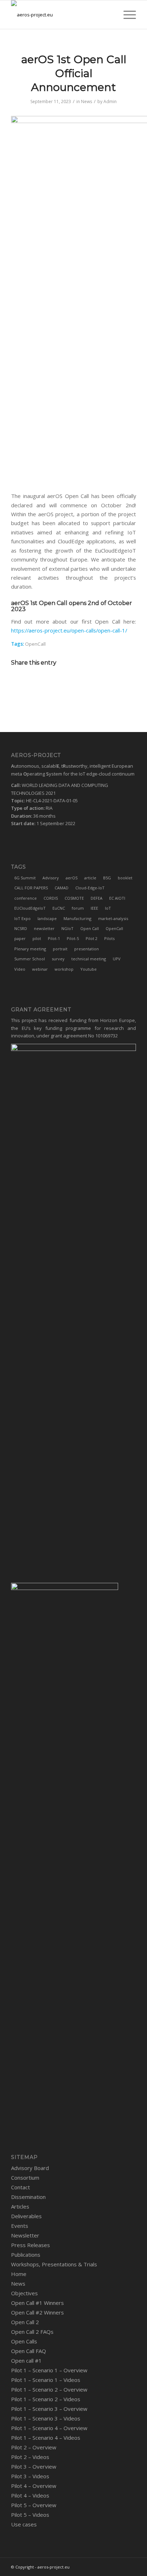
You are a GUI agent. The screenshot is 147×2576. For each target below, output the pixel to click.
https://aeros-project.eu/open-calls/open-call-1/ (69, 630)
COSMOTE (74, 898)
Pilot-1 (54, 938)
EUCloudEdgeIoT (30, 908)
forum (78, 908)
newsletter (44, 928)
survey (58, 959)
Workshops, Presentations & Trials (54, 2264)
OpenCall (35, 644)
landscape (47, 918)
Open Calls (24, 2341)
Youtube (88, 969)
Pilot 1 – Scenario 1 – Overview (49, 2370)
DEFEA (97, 898)
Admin (110, 101)
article (90, 878)
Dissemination (28, 2197)
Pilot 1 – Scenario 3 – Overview (49, 2409)
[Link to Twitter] (88, 2567)
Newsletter (25, 2235)
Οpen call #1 (26, 2361)
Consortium (25, 2178)
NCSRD (21, 928)
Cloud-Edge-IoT (90, 888)
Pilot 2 (92, 938)
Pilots (109, 938)
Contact (21, 2187)
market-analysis (113, 918)
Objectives (24, 2293)
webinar (40, 969)
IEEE (94, 908)
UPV (117, 959)
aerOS (72, 878)
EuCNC (59, 908)
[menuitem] (109, 15)
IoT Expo (22, 918)
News (87, 101)
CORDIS (51, 898)
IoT (108, 908)
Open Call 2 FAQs (32, 2332)
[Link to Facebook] (109, 2567)
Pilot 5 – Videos (30, 2515)
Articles (20, 2206)
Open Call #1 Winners (37, 2303)
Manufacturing (77, 918)
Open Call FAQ (29, 2351)
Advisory (51, 878)
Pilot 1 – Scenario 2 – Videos (46, 2399)
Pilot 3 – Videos (30, 2476)
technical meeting (89, 959)
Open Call (90, 928)
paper (20, 938)
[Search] (109, 15)
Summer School (30, 959)
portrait (60, 949)
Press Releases (31, 2245)
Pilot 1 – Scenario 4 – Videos (46, 2438)
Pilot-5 (73, 938)
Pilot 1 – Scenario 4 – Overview (49, 2428)
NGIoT (67, 928)
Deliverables (26, 2216)
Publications (26, 2255)
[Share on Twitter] (64, 683)
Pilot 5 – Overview (34, 2505)
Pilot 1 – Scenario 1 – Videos (46, 2380)
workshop (64, 969)
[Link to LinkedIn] (98, 2567)
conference (26, 898)
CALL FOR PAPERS (31, 888)
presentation (87, 949)
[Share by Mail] (103, 683)
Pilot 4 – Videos (30, 2495)
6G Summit (25, 878)
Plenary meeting (30, 949)
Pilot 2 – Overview (34, 2447)
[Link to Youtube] (131, 2567)
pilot (37, 938)
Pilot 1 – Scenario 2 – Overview (49, 2389)
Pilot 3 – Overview (34, 2466)
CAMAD (62, 888)
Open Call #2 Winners (37, 2312)
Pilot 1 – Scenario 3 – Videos (46, 2418)
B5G (107, 878)
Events (20, 2226)
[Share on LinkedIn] (83, 683)
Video (20, 969)
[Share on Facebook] (44, 683)
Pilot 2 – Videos (30, 2457)
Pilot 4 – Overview (34, 2486)
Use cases (24, 2524)
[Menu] (126, 15)
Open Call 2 (25, 2322)
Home (19, 2274)
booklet (125, 878)
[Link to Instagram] (120, 2567)
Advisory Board (30, 2168)
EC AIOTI (117, 898)
